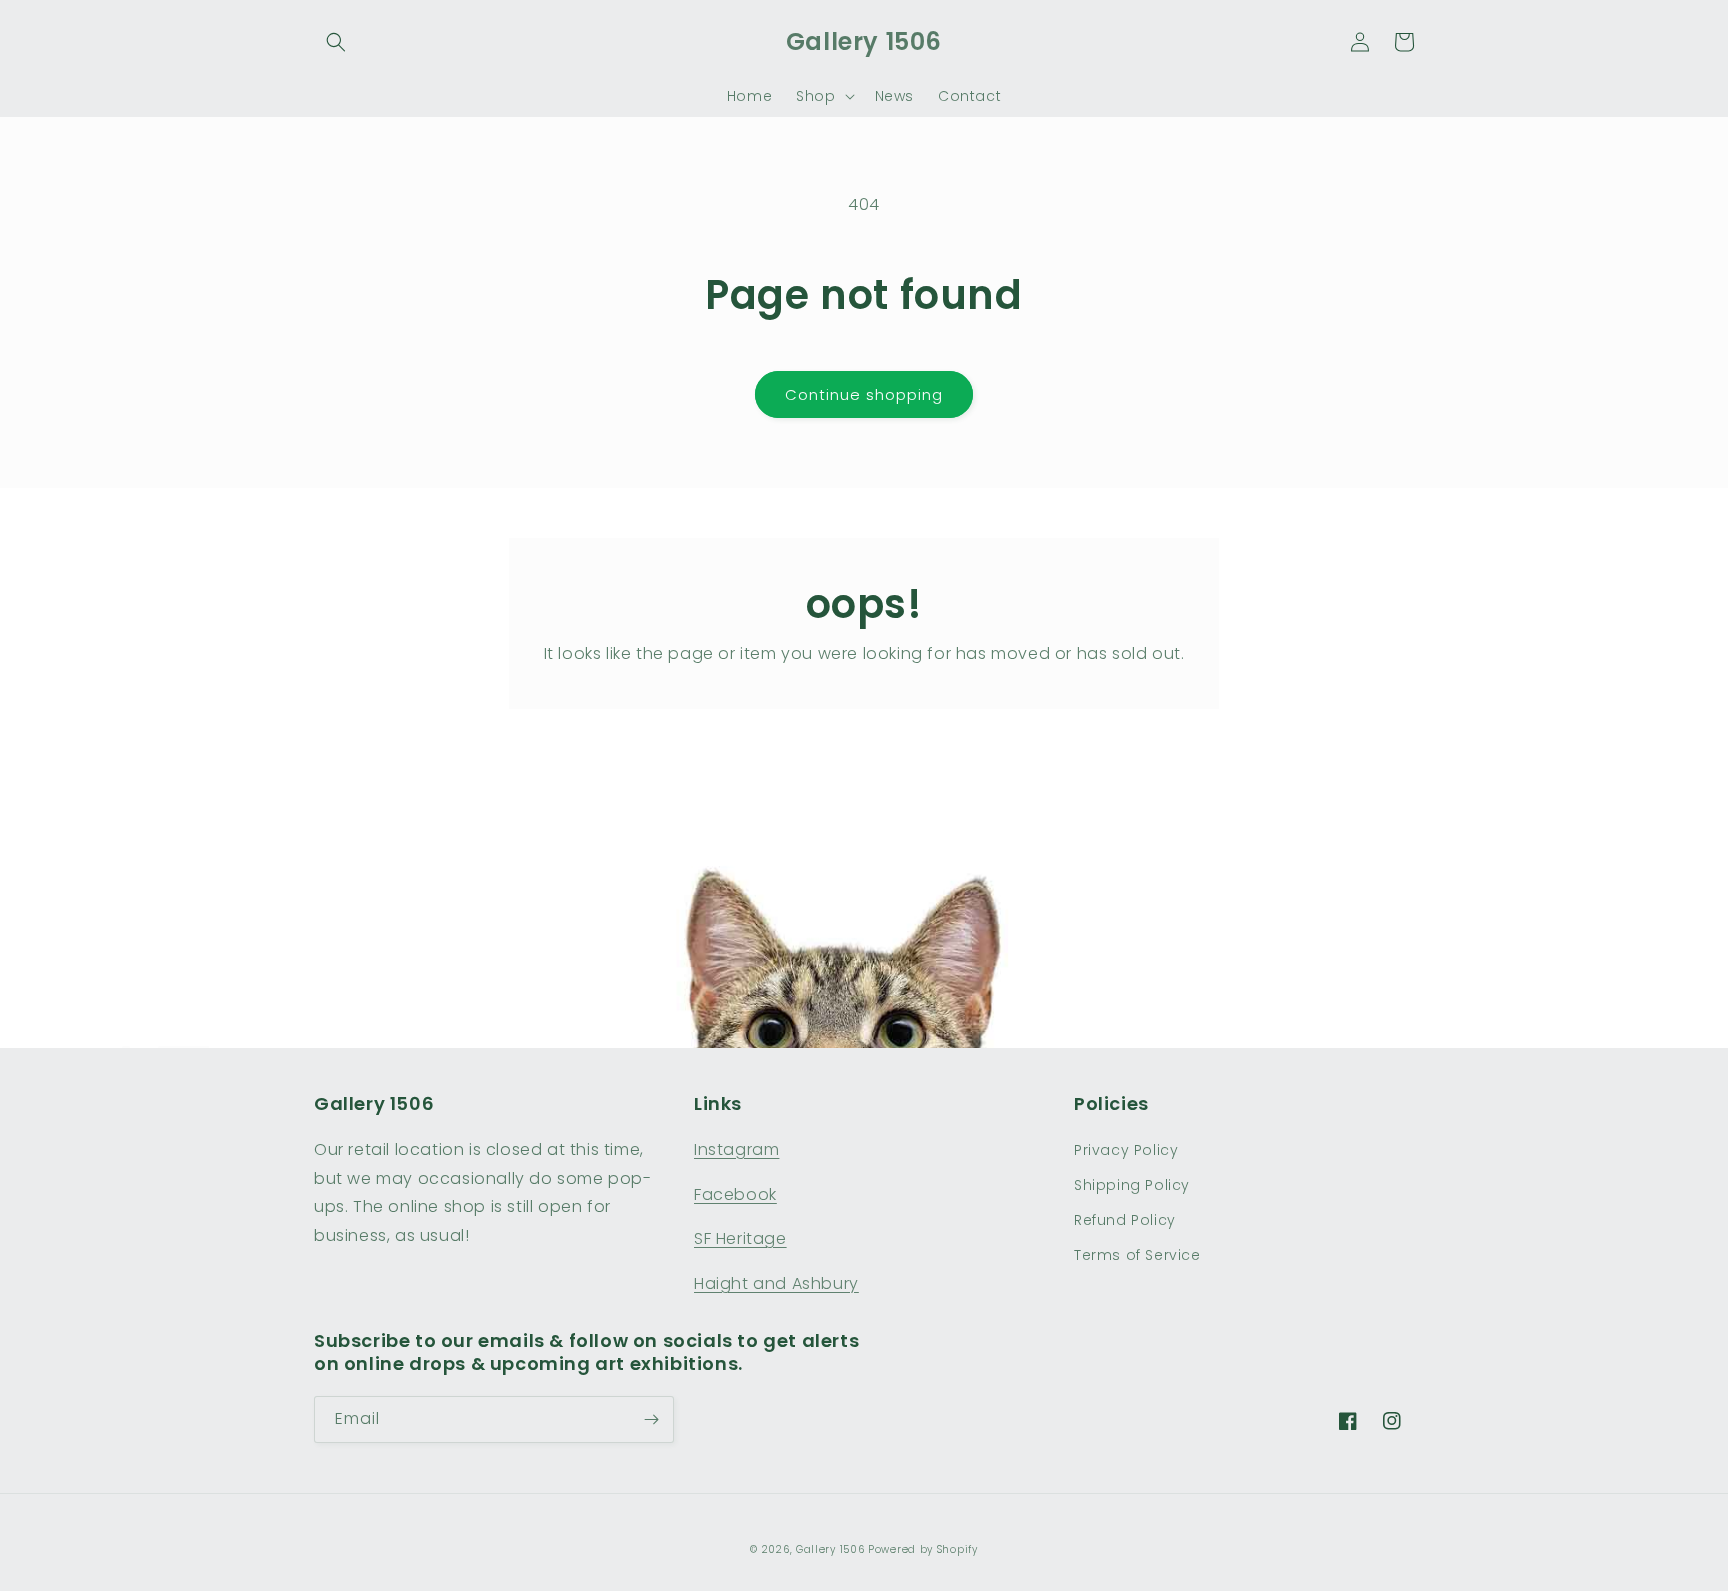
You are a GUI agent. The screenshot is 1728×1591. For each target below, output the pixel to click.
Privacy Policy (1126, 1150)
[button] (336, 42)
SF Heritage (740, 1238)
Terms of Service (1137, 1255)
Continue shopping (864, 394)
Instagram (736, 1149)
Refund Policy (1125, 1220)
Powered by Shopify (923, 1549)
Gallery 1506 (830, 1549)
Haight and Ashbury (776, 1283)
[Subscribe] (651, 1419)
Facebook (735, 1194)
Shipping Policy (1132, 1185)
